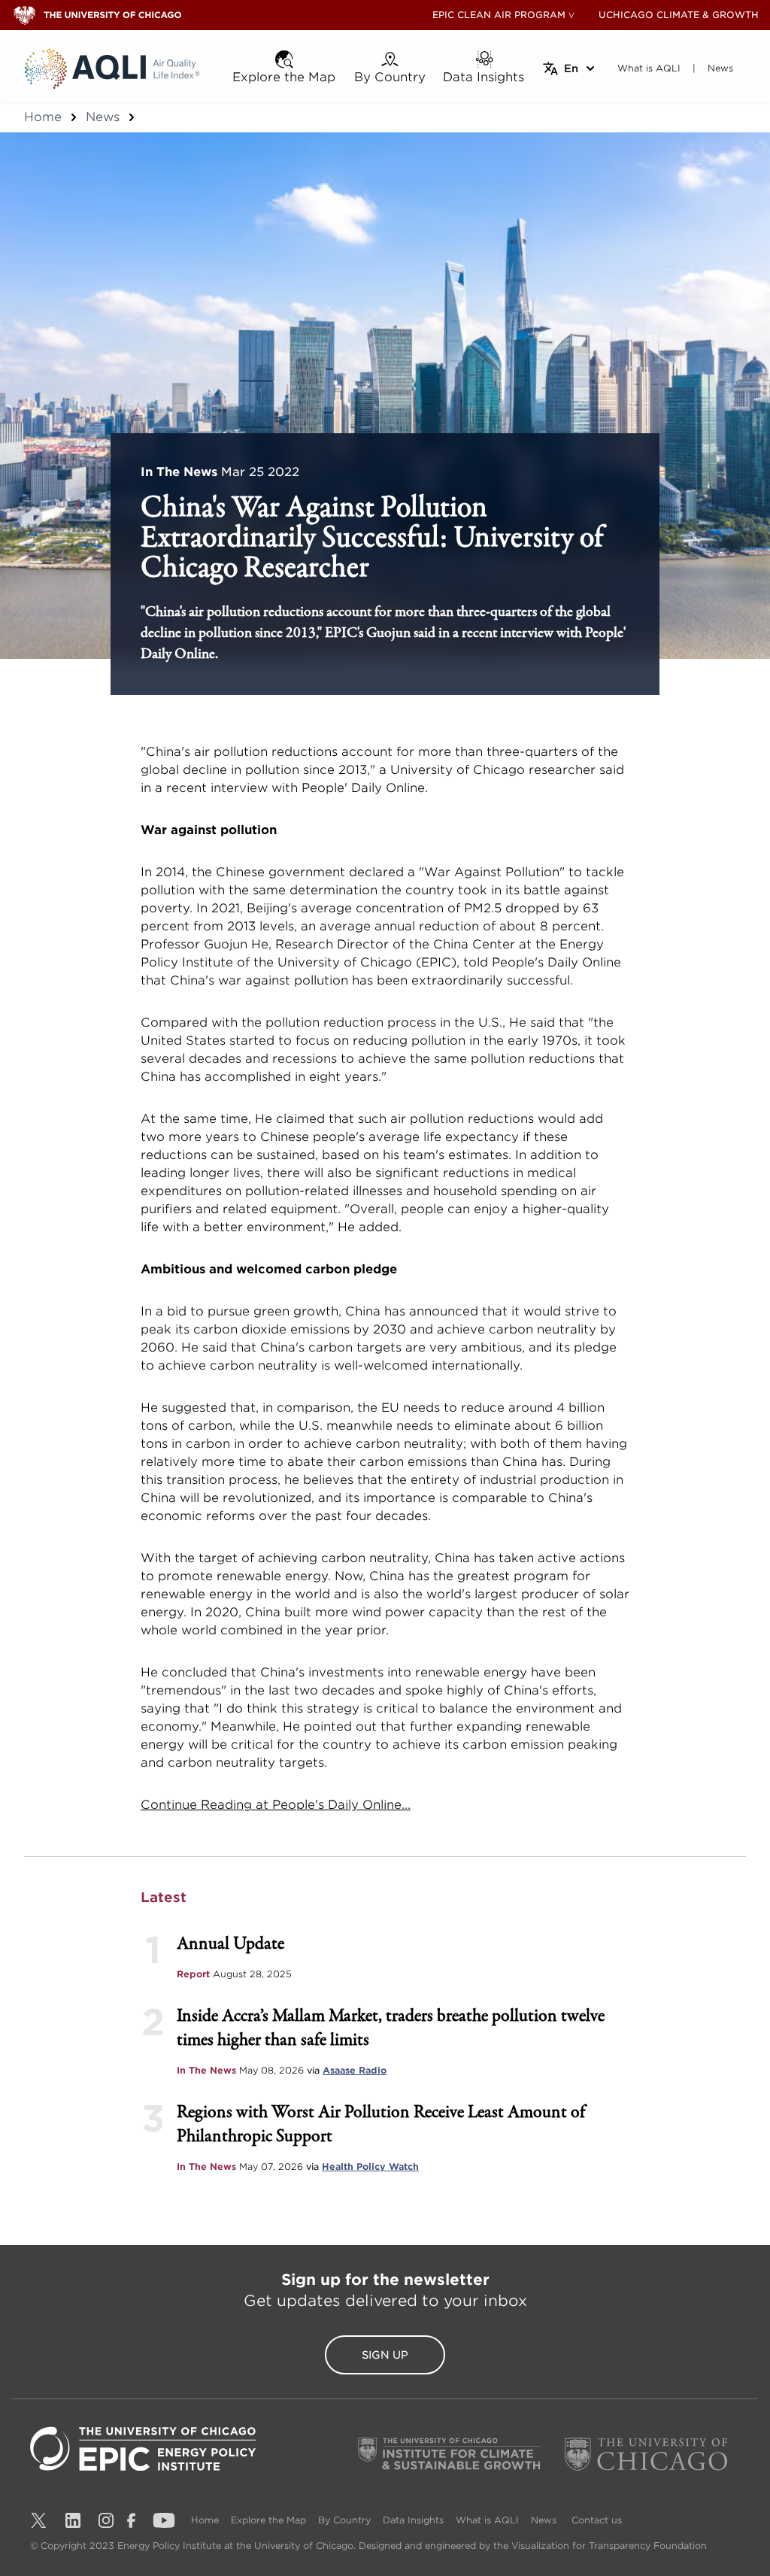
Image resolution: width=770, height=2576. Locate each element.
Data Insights (413, 2520)
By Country (344, 2520)
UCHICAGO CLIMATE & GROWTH (679, 15)
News (103, 117)
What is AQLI (487, 2520)
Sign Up (385, 2355)
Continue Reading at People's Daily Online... (276, 1805)
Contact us (597, 2520)
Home (43, 117)
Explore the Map (268, 2520)
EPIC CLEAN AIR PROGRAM (499, 15)
